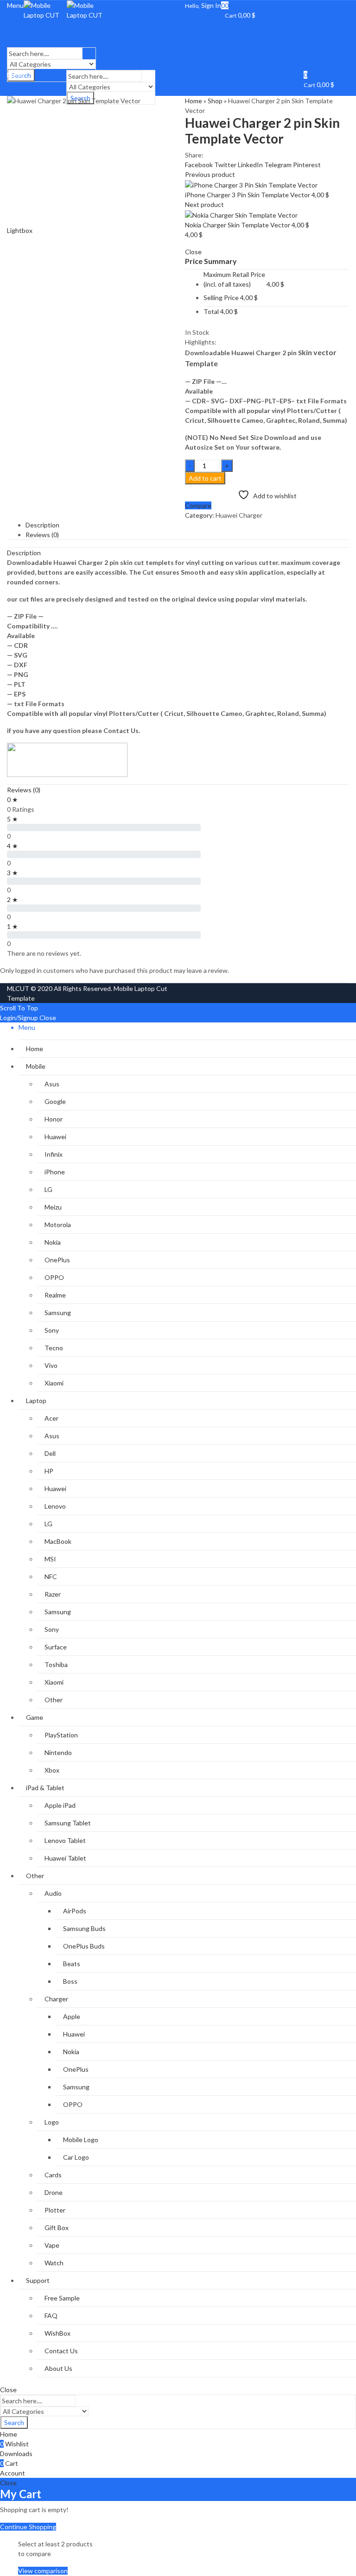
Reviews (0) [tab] (42, 535)
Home (194, 101)
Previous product (210, 174)
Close (48, 1018)
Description (24, 553)
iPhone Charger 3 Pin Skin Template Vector (248, 195)
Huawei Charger (239, 515)
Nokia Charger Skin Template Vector (238, 225)
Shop (215, 101)
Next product (204, 204)
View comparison (43, 2571)
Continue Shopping (28, 2527)
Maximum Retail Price (234, 279)
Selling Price (221, 298)
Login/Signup (19, 1018)
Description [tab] (42, 525)
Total (211, 311)
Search (14, 2422)
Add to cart (205, 478)
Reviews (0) (24, 790)
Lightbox (20, 230)
